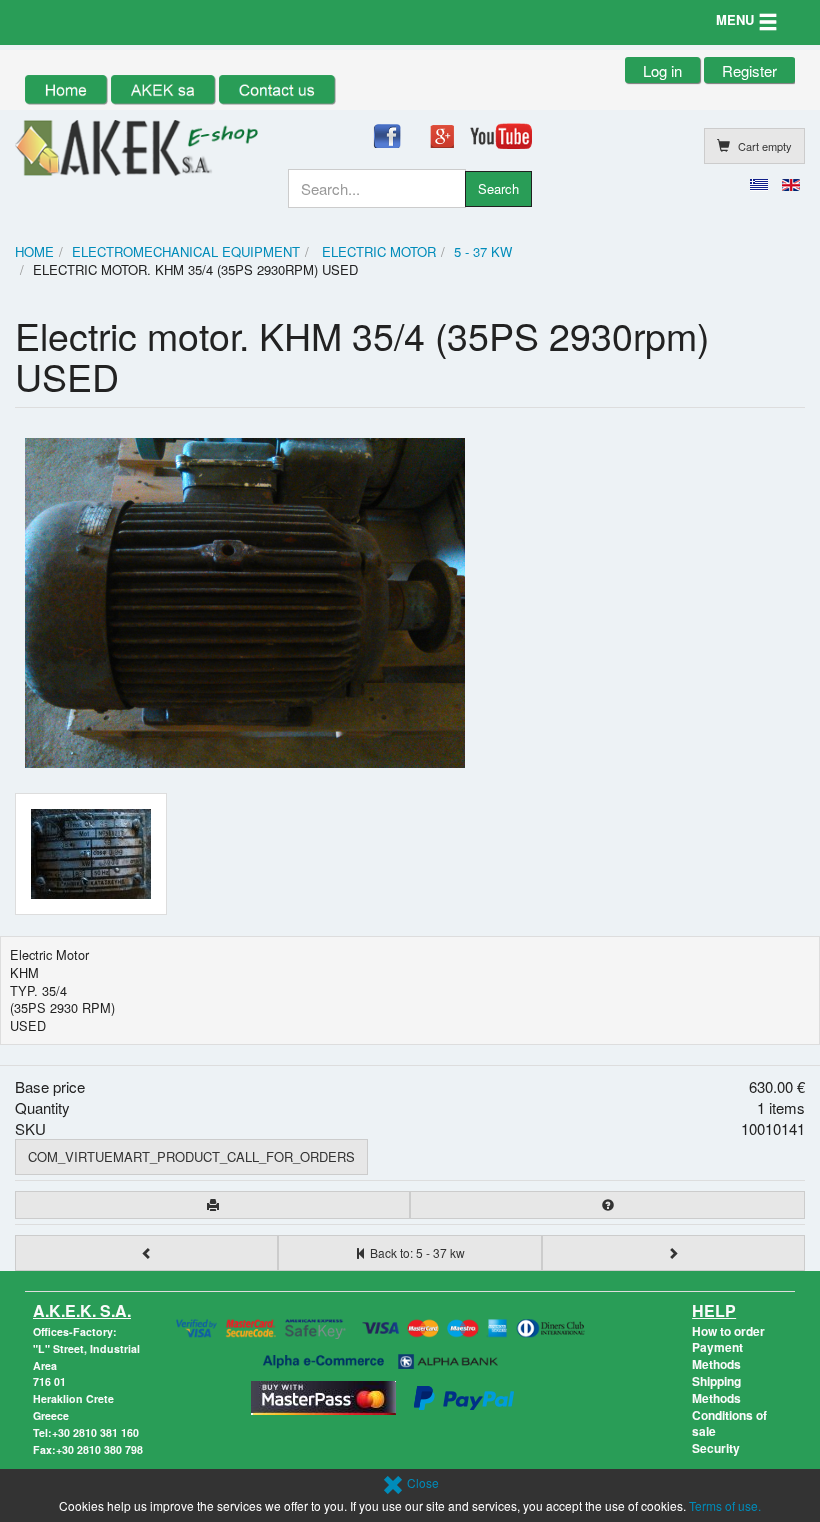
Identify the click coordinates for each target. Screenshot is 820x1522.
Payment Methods (717, 1355)
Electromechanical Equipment (186, 251)
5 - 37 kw (483, 251)
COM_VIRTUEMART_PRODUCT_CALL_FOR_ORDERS (191, 1156)
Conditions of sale (729, 1423)
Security (716, 1448)
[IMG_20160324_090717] (102, 854)
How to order (728, 1331)
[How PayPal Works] (464, 1395)
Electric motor (377, 251)
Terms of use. (725, 1505)
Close (421, 1482)
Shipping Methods (716, 1389)
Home (34, 251)
